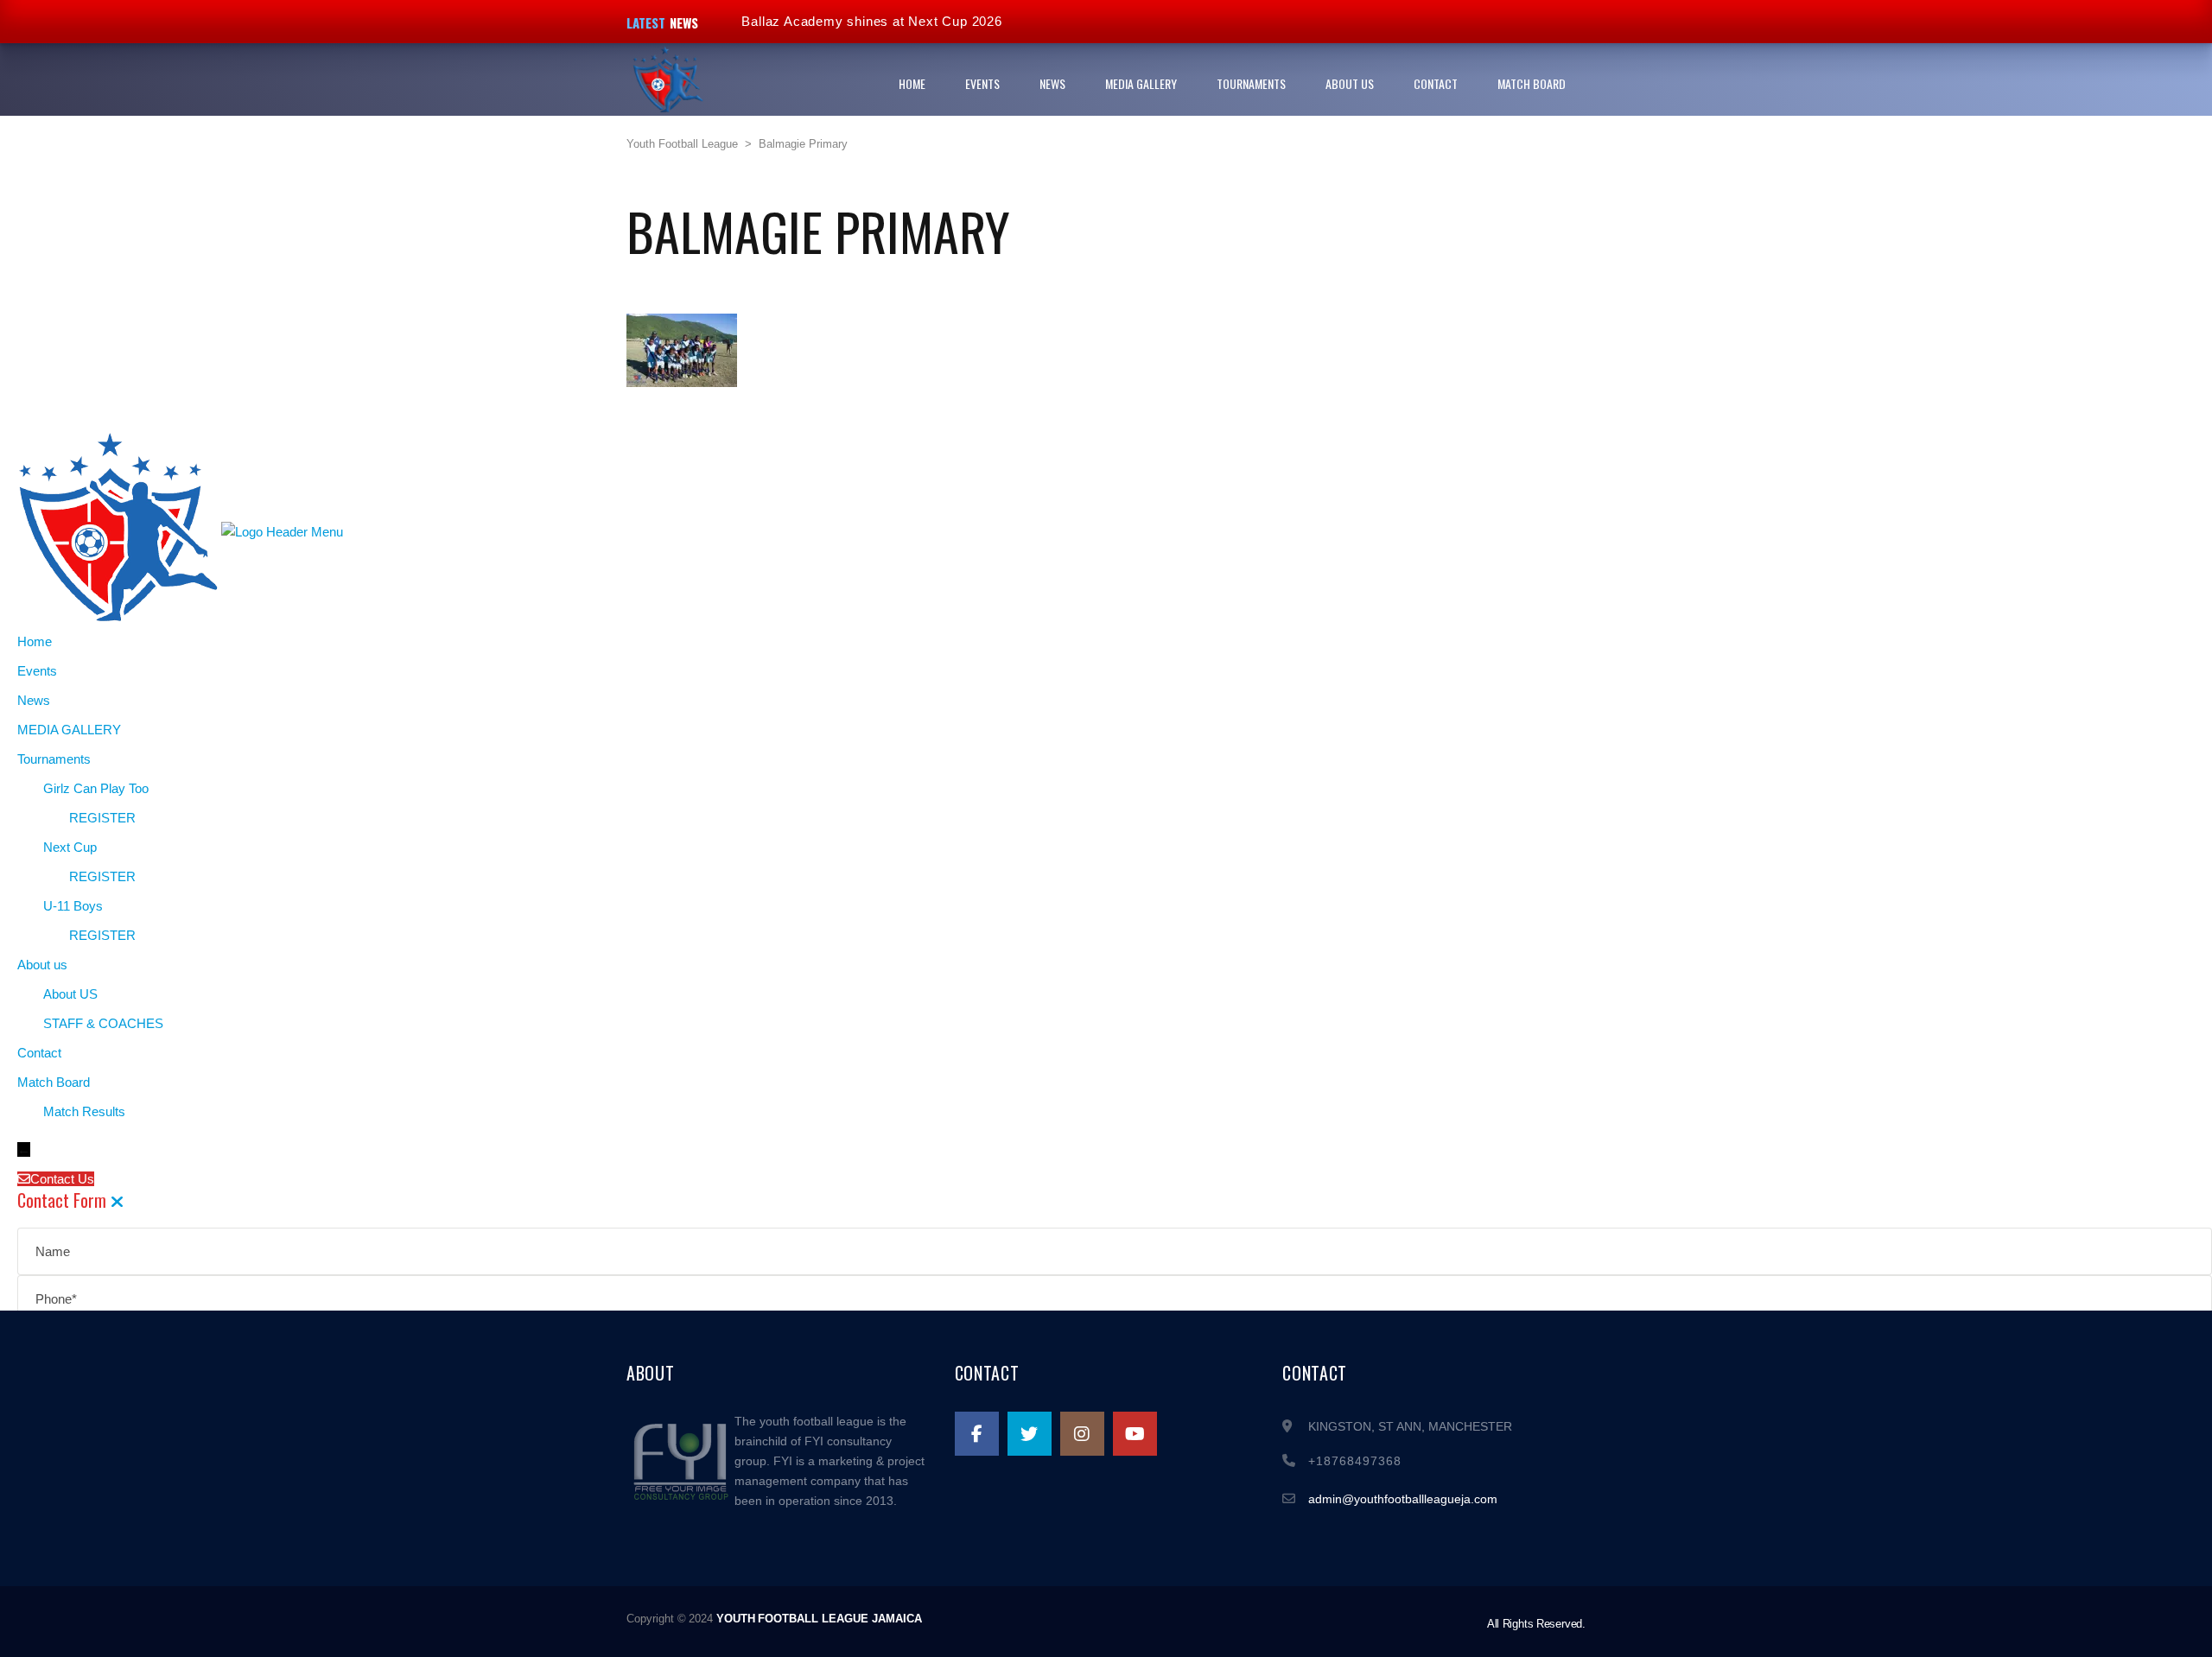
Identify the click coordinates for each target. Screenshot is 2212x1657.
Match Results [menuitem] (84, 1111)
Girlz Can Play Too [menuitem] (96, 788)
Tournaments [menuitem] (54, 759)
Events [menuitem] (37, 671)
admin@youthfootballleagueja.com (1403, 1499)
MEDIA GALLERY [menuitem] (69, 730)
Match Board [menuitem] (54, 1082)
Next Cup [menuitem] (70, 847)
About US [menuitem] (70, 994)
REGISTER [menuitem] (102, 818)
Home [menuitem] (35, 641)
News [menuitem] (34, 700)
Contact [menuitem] (39, 1053)
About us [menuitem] (42, 965)
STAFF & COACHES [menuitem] (103, 1023)
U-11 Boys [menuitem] (73, 906)
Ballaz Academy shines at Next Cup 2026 (871, 21)
